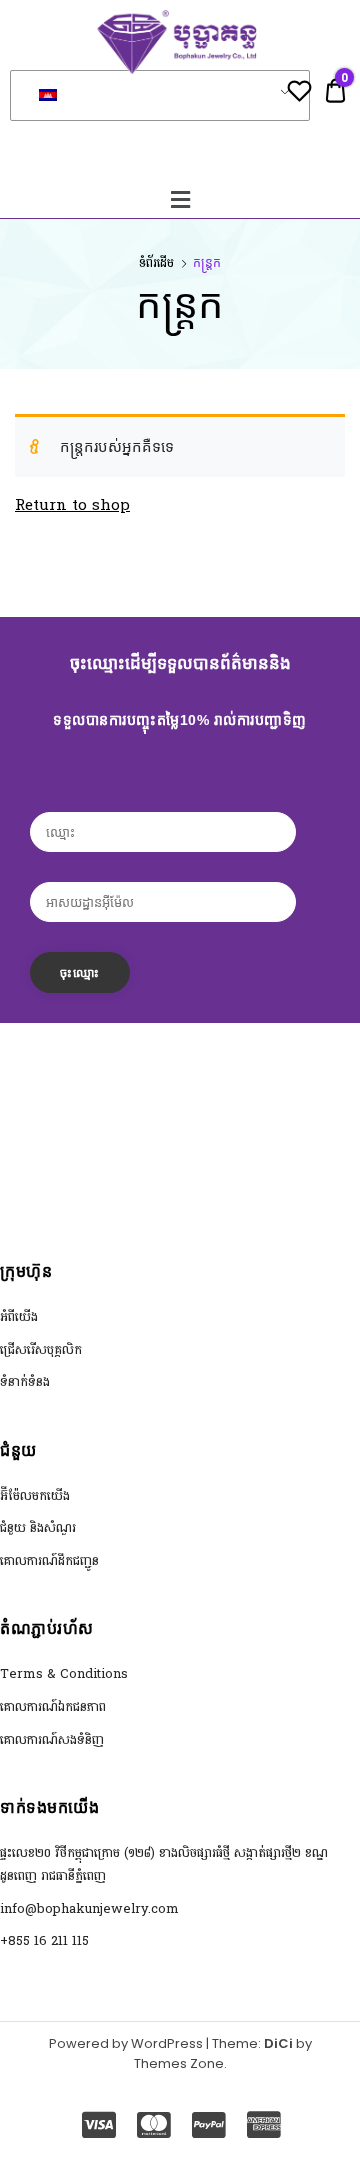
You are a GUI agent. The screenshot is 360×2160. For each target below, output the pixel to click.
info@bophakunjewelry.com (89, 1909)
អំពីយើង (19, 1317)
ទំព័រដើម (156, 263)
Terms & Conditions (64, 1674)
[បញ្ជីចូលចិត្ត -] (299, 94)
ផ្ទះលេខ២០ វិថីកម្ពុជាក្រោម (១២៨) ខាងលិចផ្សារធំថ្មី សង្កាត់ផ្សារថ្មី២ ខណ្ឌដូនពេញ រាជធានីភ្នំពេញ (164, 1864)
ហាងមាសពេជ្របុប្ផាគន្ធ (180, 132)
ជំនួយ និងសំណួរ (38, 1528)
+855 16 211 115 (44, 1941)
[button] (180, 199)
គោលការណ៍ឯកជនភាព (53, 1707)
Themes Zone (179, 2063)
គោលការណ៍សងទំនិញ (52, 1740)
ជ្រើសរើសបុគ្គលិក (41, 1350)
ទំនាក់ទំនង (25, 1382)
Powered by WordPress (126, 2043)
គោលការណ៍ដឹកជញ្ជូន (49, 1561)
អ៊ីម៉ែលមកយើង (35, 1496)
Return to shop (72, 505)
